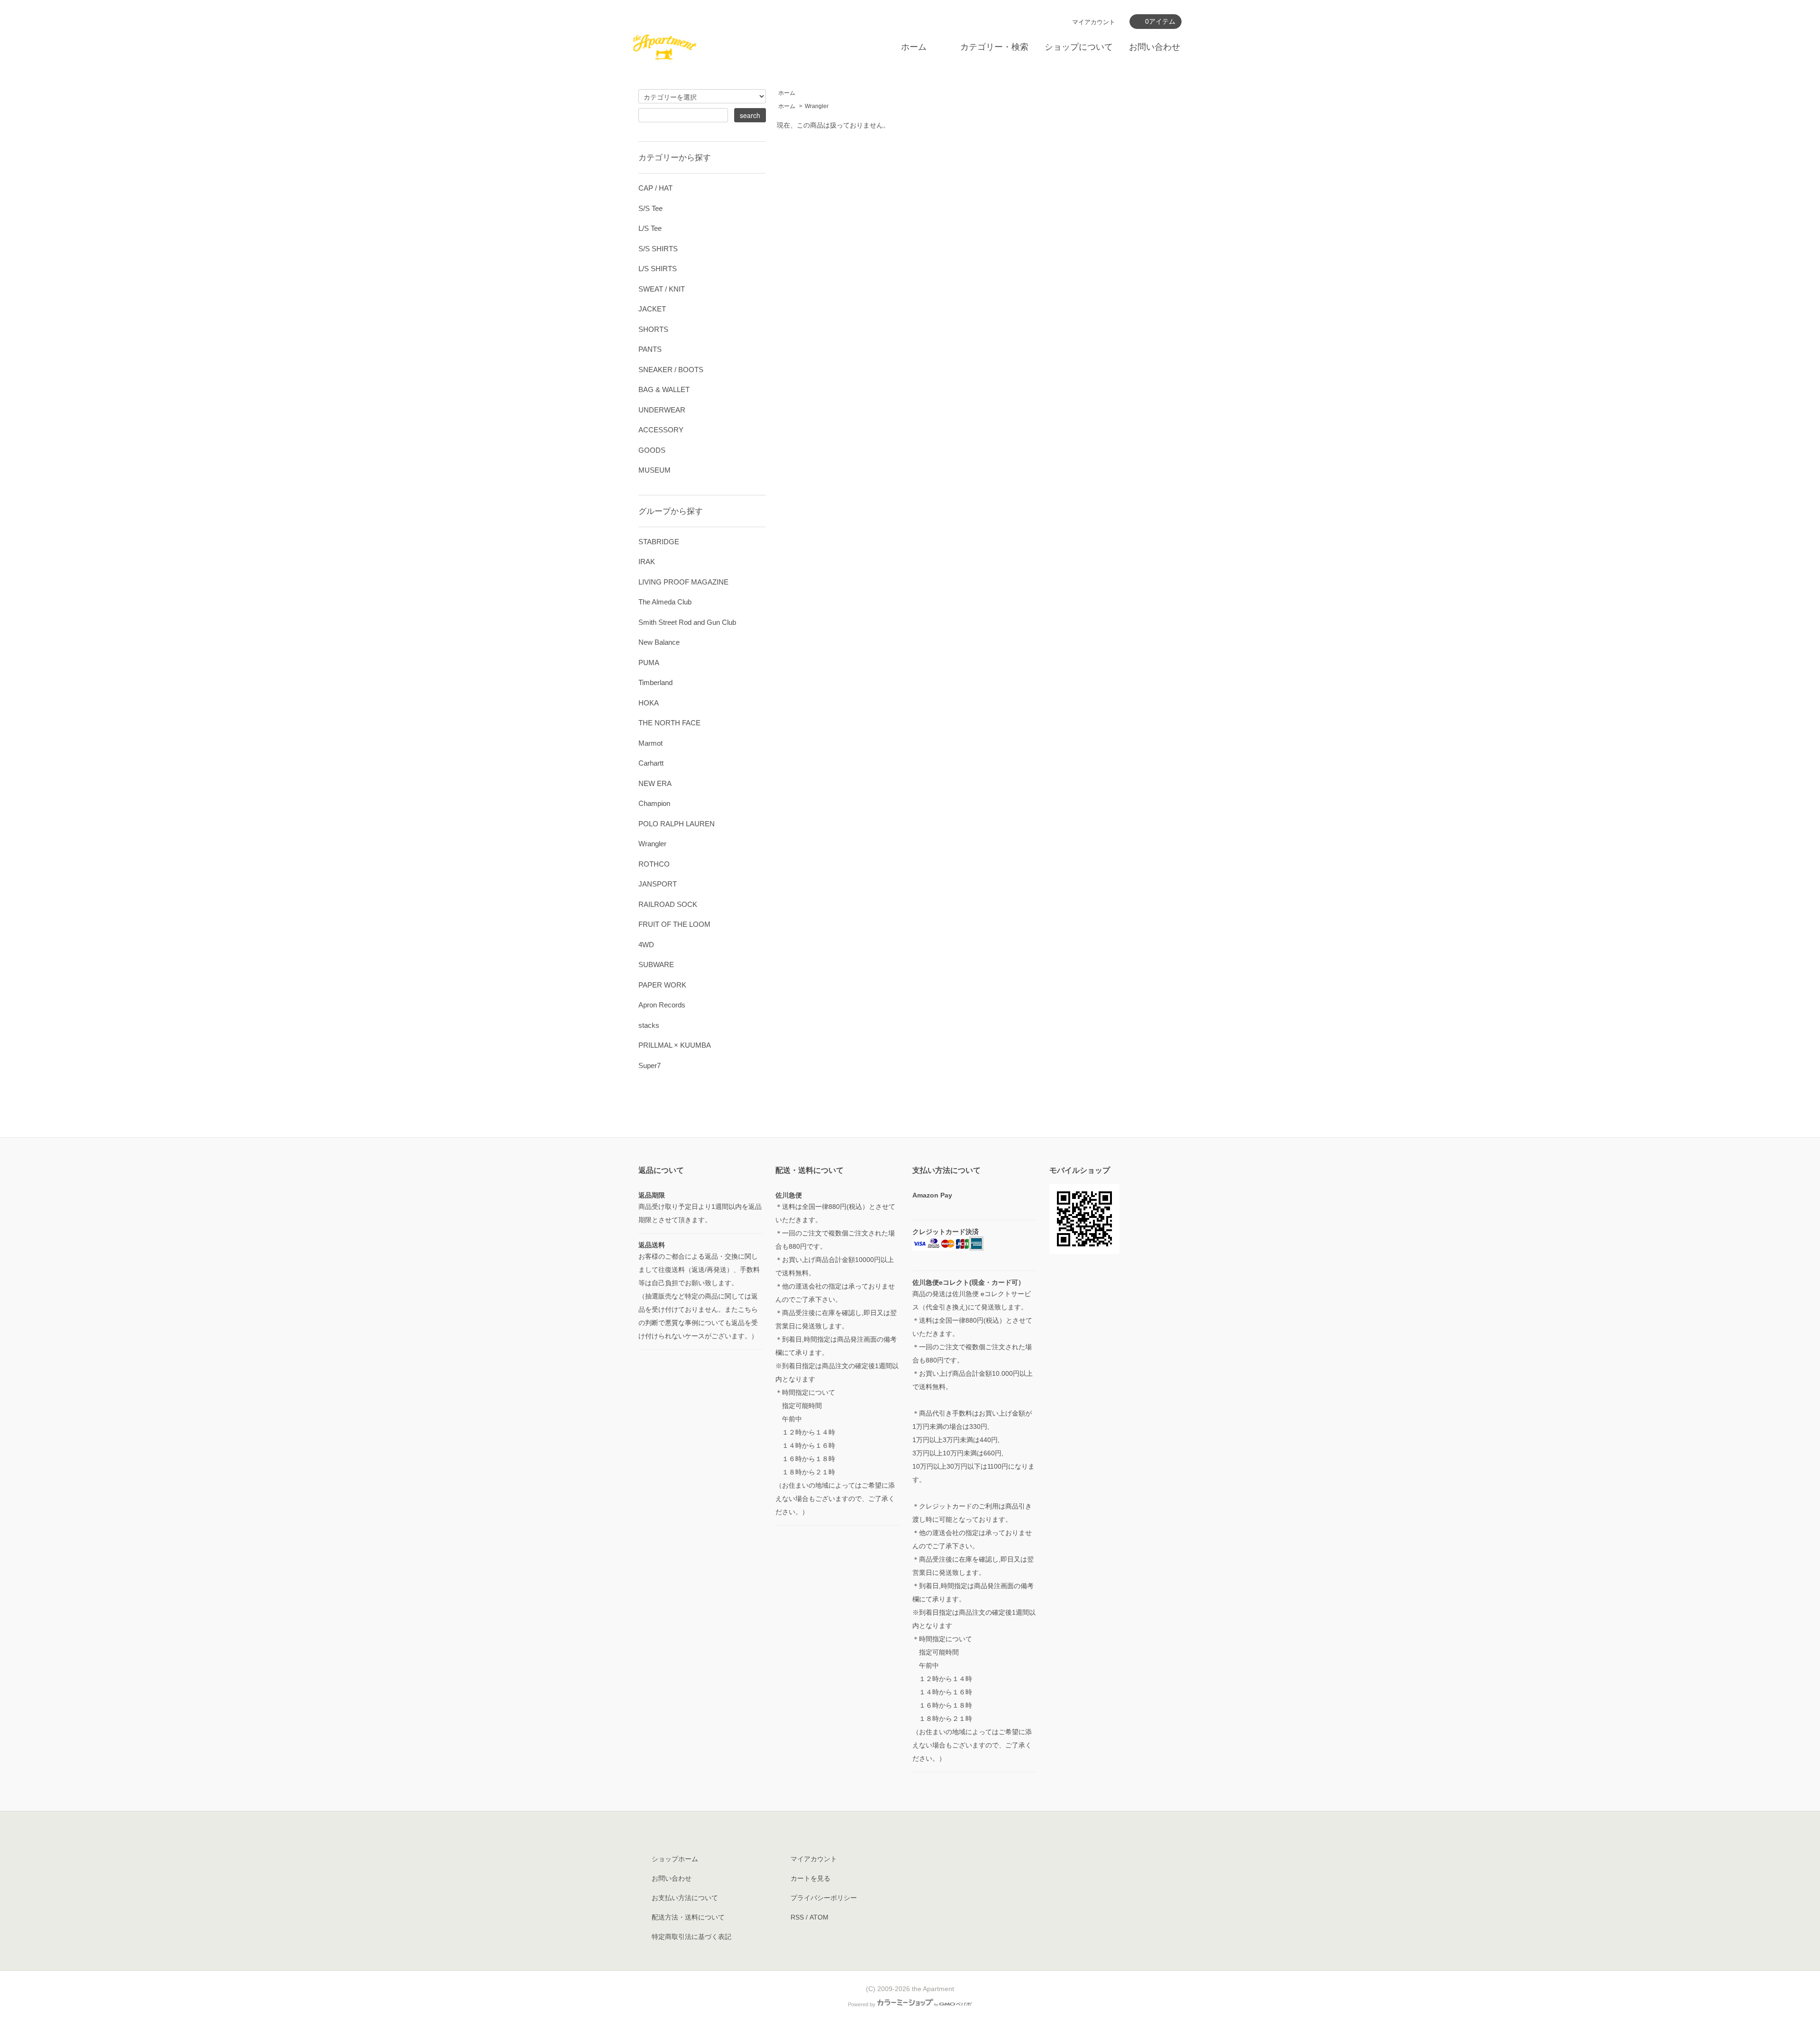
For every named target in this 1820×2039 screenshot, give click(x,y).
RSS (797, 1917)
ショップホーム (675, 1859)
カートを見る (810, 1878)
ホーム (914, 47)
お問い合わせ (1155, 47)
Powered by (862, 2004)
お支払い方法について (685, 1898)
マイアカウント (1094, 22)
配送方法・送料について (688, 1917)
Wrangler (817, 106)
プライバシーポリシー (824, 1898)
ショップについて (1079, 47)
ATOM (819, 1917)
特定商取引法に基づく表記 (692, 1937)
